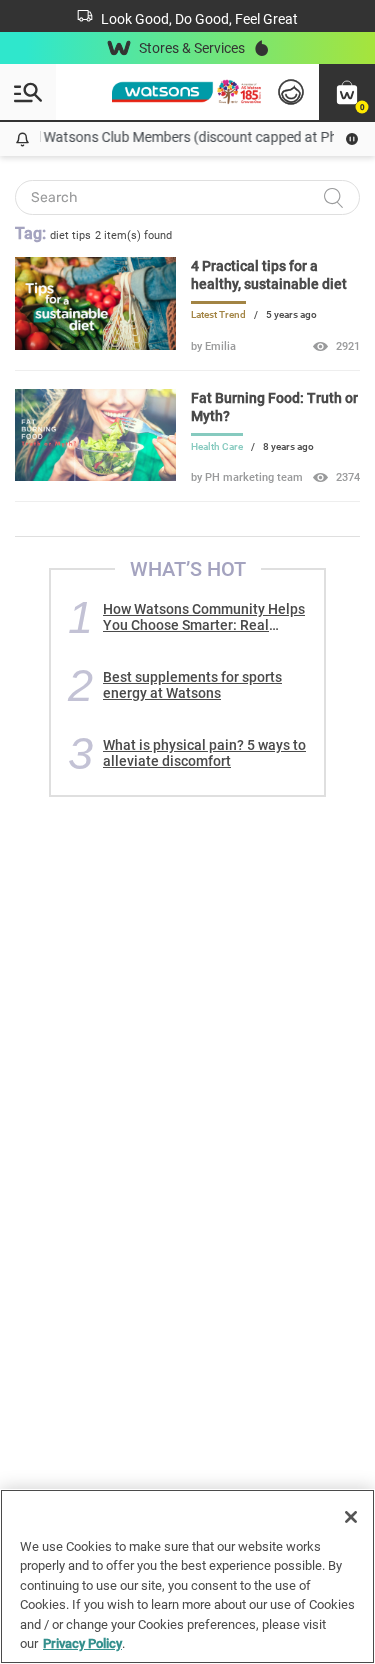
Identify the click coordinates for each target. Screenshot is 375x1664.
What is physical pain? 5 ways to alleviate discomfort (204, 753)
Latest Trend (218, 314)
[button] (347, 92)
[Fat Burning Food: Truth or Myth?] (95, 476)
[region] (187, 1576)
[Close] (351, 1517)
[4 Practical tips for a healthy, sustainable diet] (95, 345)
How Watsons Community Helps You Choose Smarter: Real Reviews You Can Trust (204, 617)
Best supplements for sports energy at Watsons (192, 685)
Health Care (217, 446)
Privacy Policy (82, 1643)
